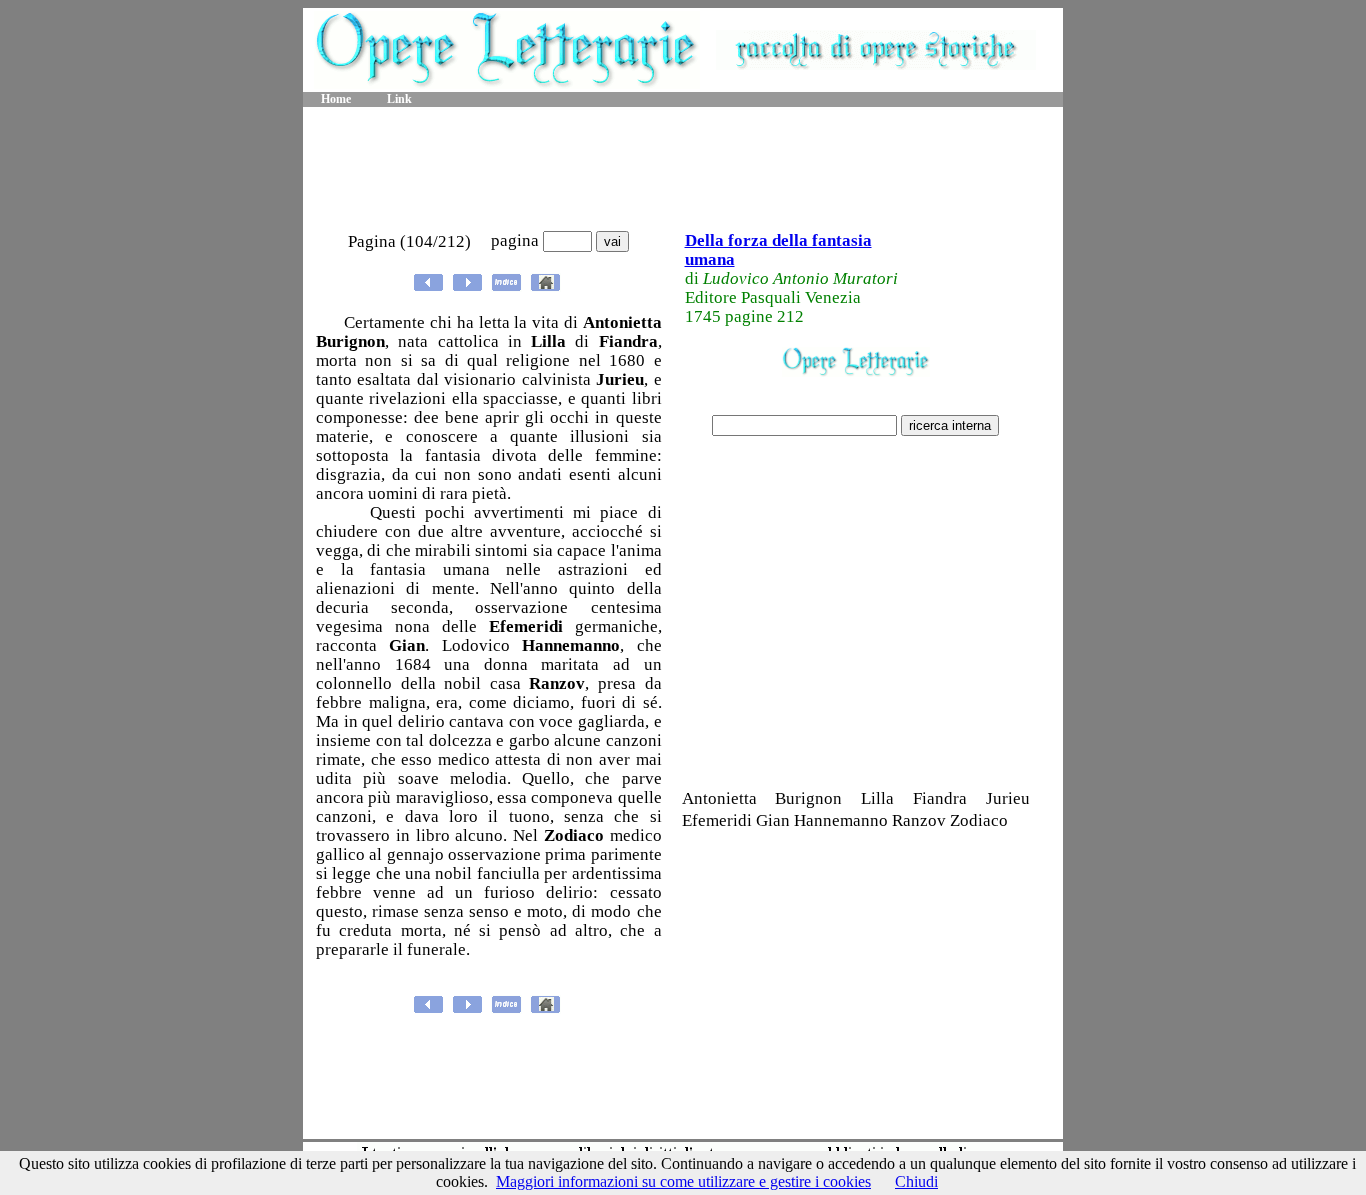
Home (336, 99)
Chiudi (916, 1181)
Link (399, 99)
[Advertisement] (683, 170)
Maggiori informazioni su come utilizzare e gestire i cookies (683, 1181)
